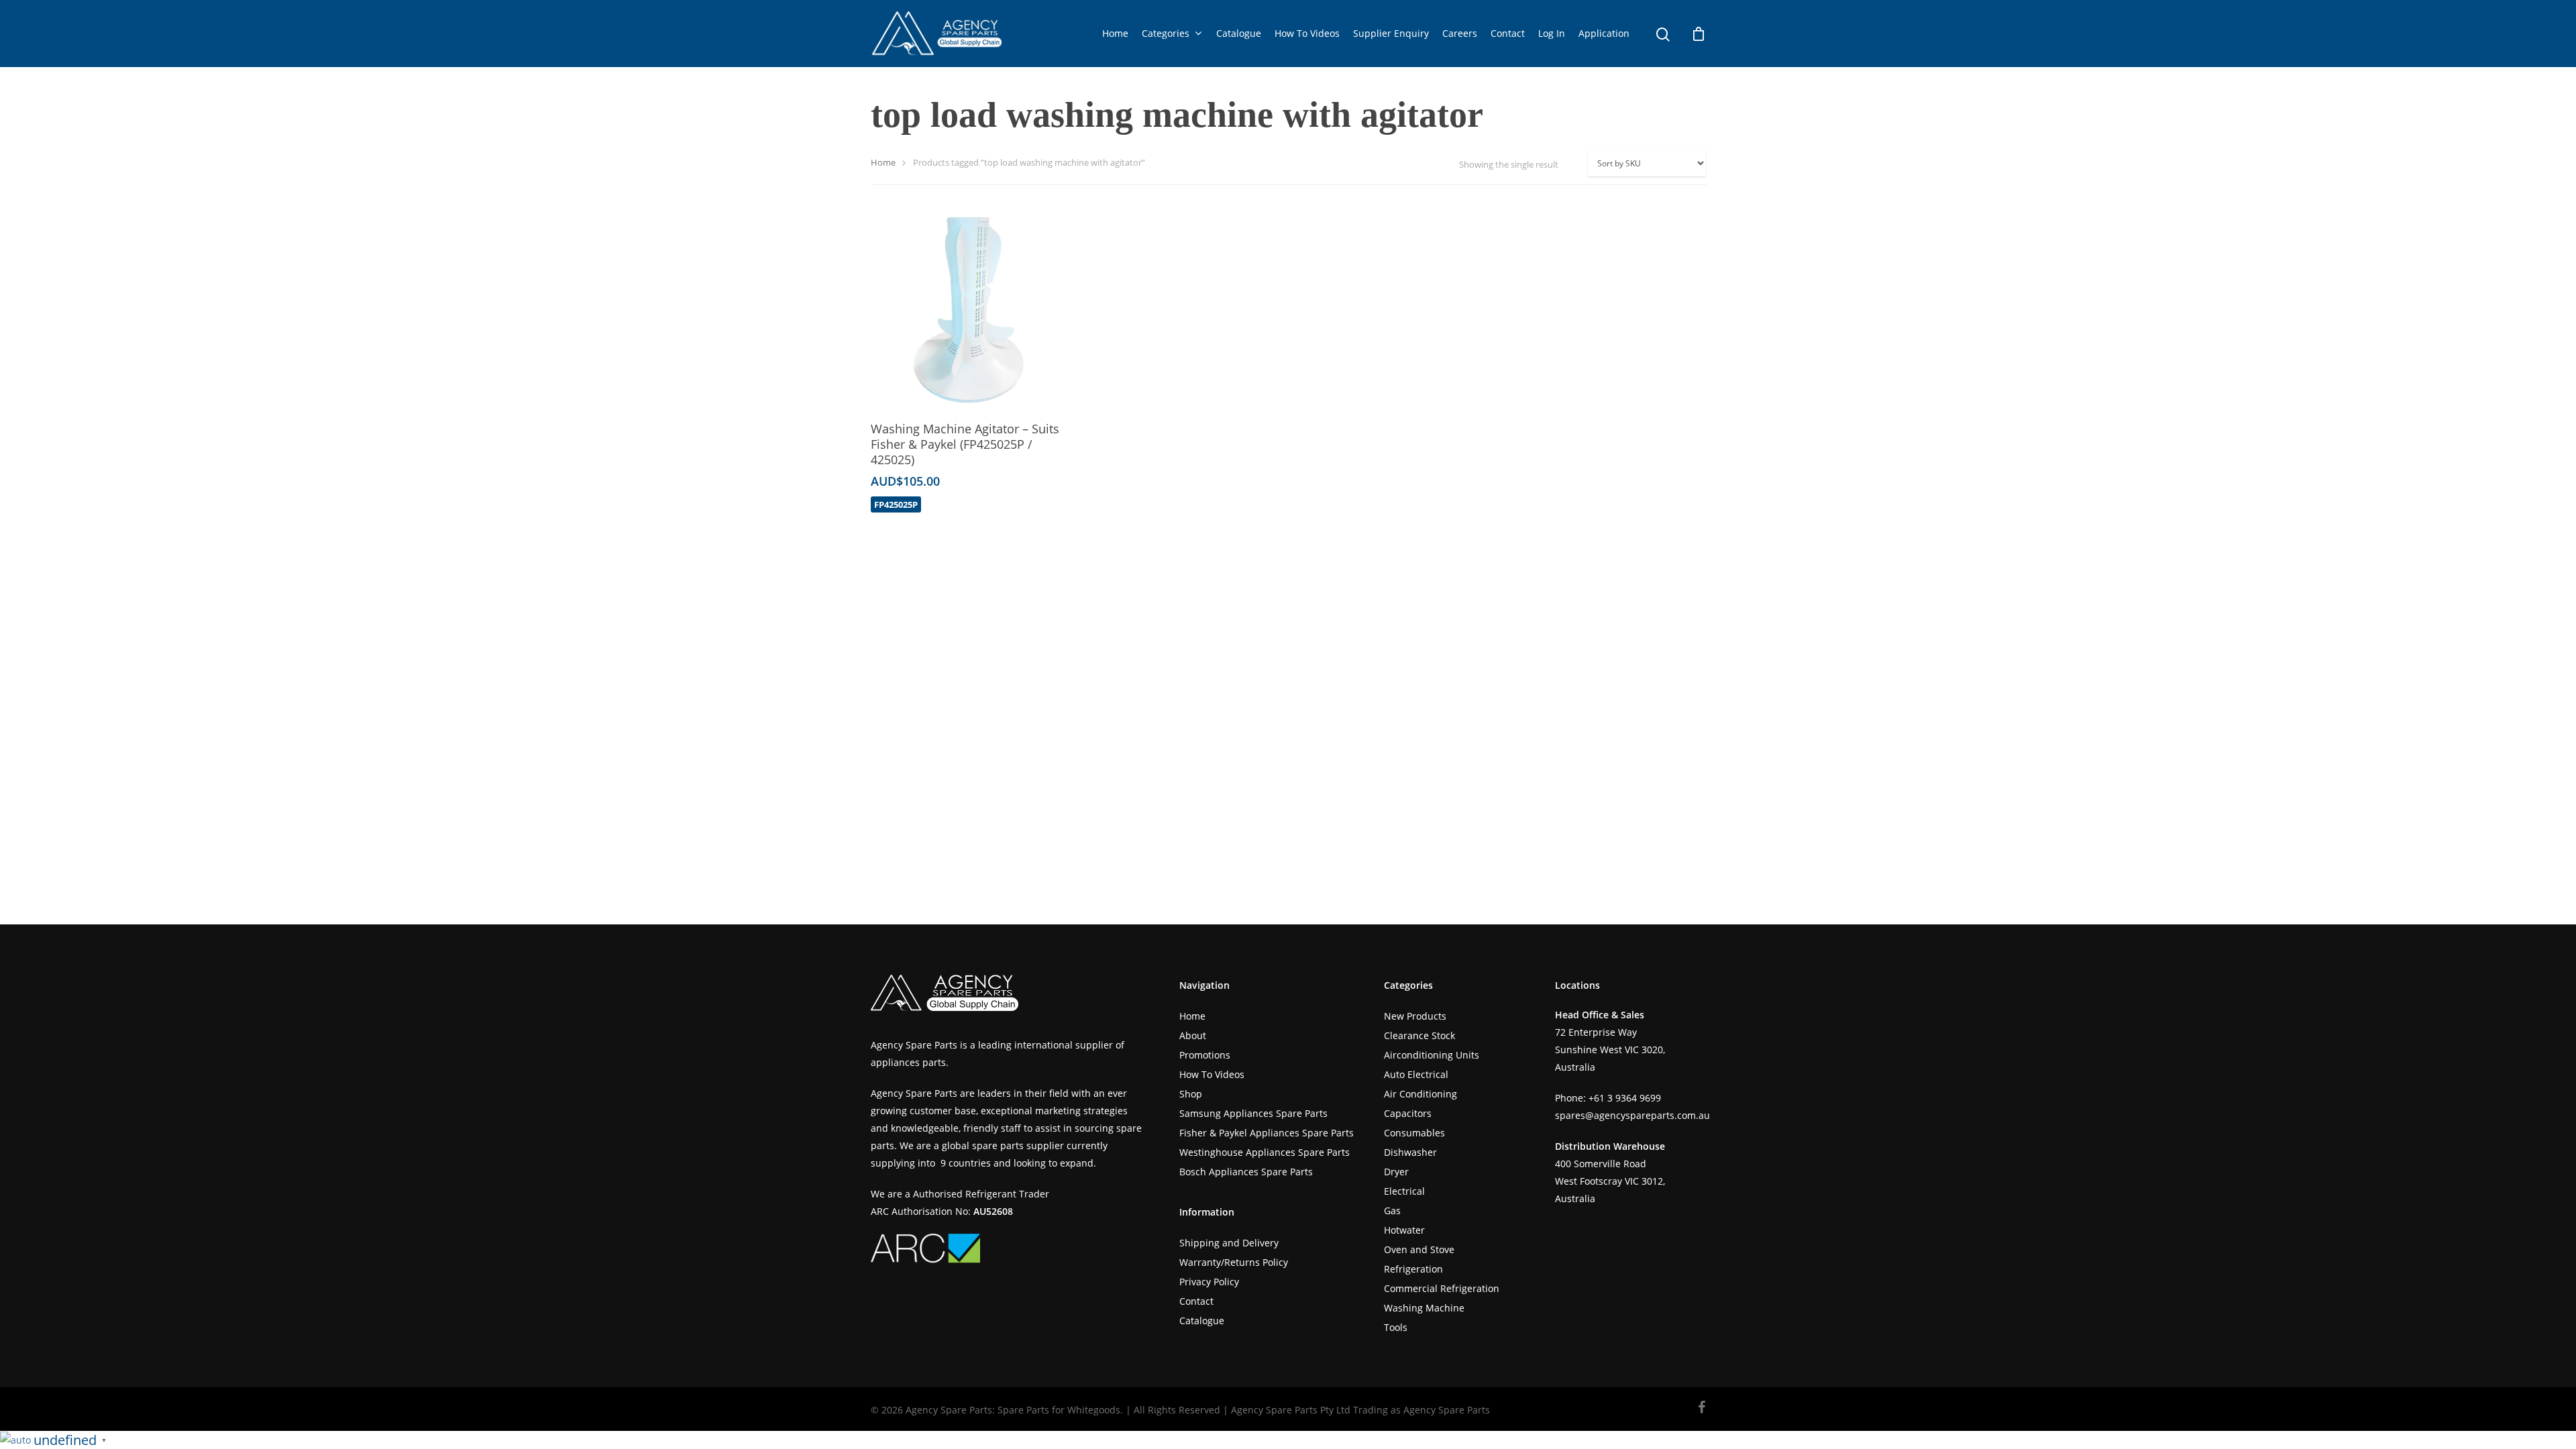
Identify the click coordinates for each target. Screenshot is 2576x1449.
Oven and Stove (1419, 1249)
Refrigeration (1413, 1269)
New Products (1415, 1016)
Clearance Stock (1419, 1035)
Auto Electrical (1416, 1074)
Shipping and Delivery (1229, 1243)
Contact (1508, 33)
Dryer (1396, 1172)
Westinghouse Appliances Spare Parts (1265, 1152)
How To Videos (1307, 33)
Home (1115, 33)
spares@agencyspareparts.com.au (1632, 1115)
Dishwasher (1410, 1152)
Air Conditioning (1420, 1094)
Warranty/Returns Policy (1234, 1262)
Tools (1396, 1327)
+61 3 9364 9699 (1625, 1098)
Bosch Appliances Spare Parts (1246, 1172)
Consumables (1414, 1133)
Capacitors (1408, 1113)
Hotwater (1404, 1230)
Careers (1460, 33)
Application (1604, 33)
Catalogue (1239, 33)
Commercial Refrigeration (1442, 1288)
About (1193, 1035)
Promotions (1205, 1055)
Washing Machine (1424, 1308)
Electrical (1404, 1191)
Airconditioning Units (1432, 1055)
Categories (1166, 33)
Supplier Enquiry (1391, 33)
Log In (1552, 33)
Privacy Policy (1209, 1282)
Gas (1392, 1211)
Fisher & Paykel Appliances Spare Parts (1267, 1133)
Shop (1191, 1094)
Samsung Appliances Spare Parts (1253, 1113)
